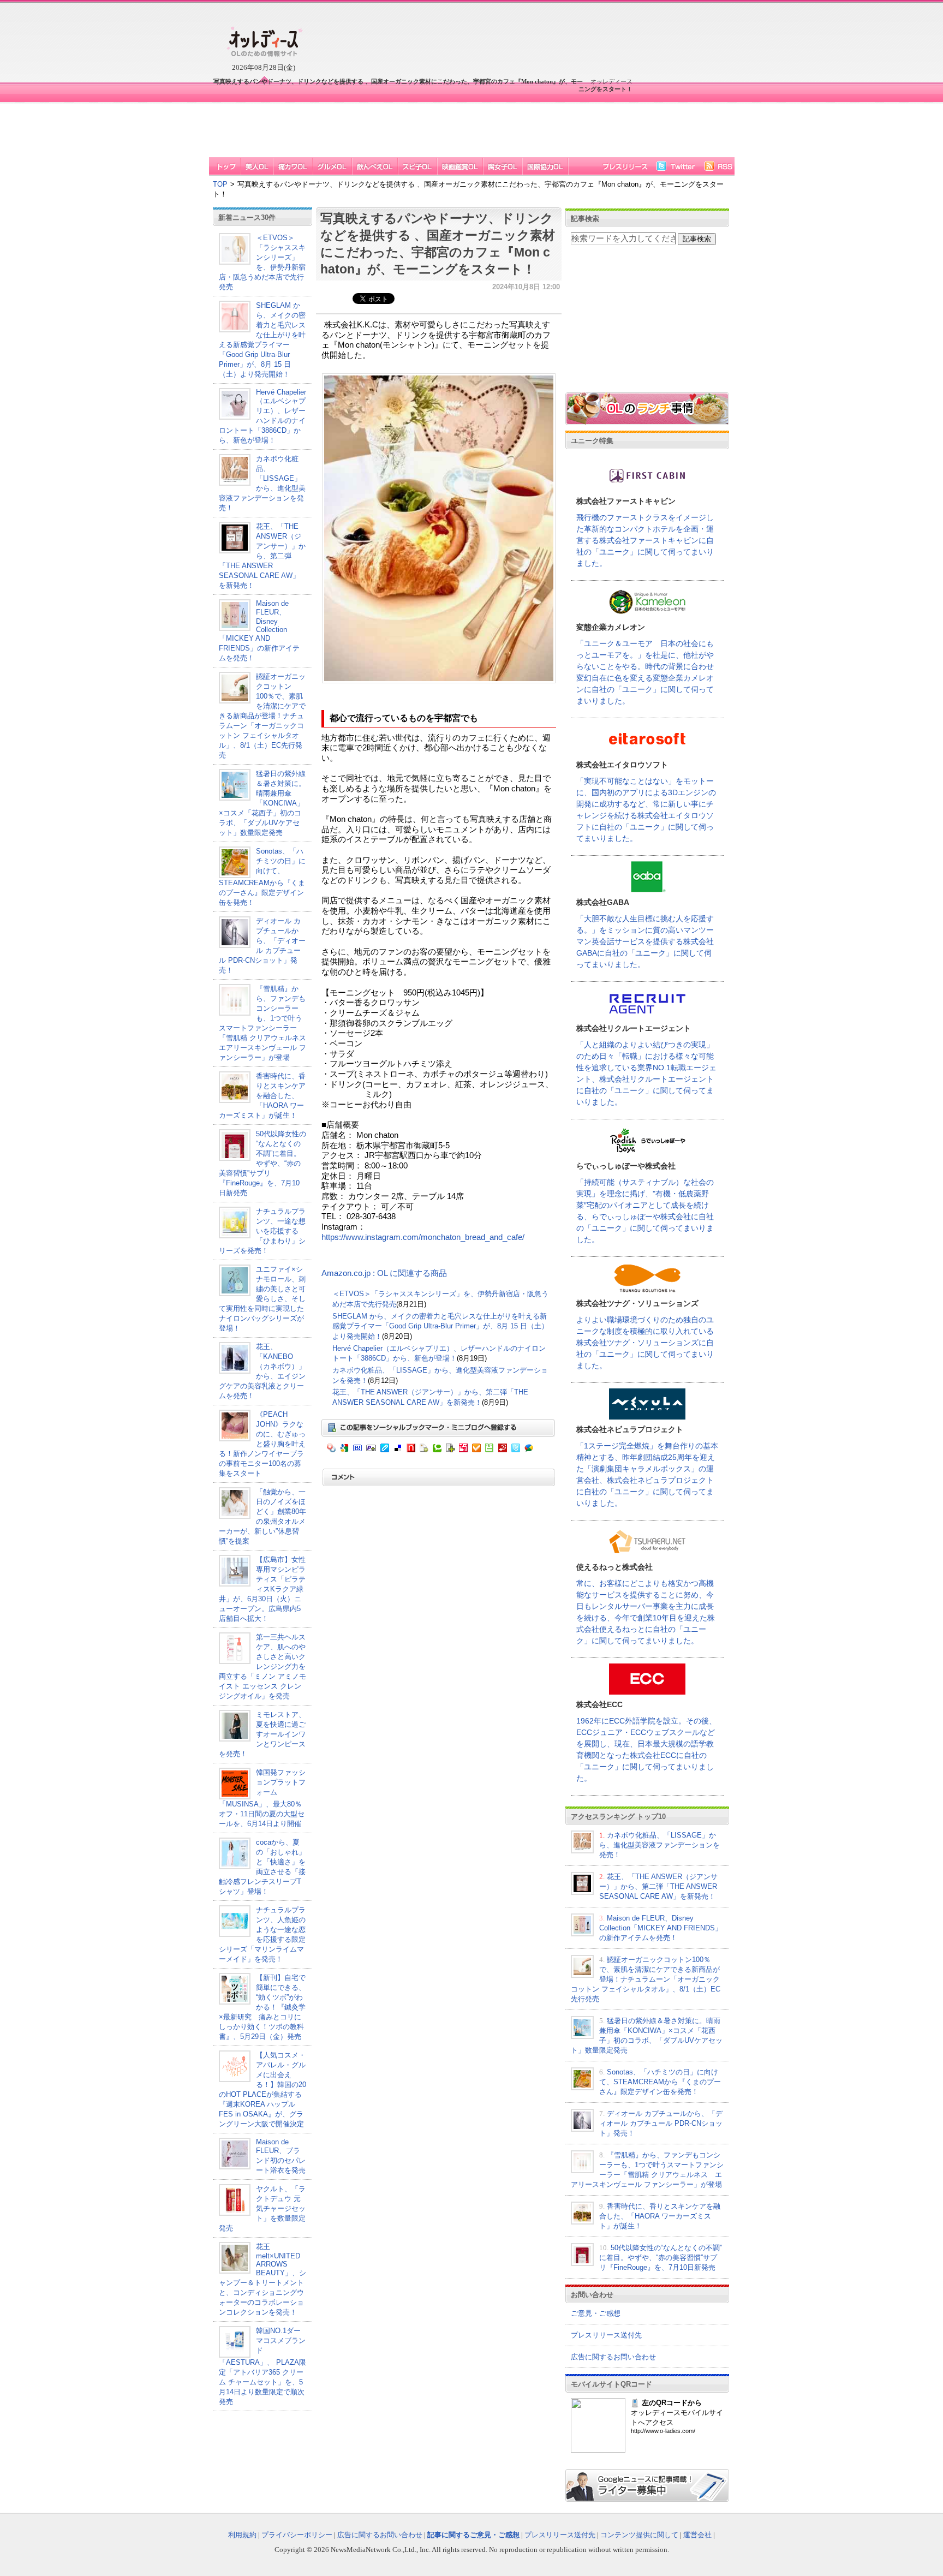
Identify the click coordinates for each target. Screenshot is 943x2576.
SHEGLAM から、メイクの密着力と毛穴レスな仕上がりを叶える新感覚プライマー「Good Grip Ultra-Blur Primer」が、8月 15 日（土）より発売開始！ (440, 1326)
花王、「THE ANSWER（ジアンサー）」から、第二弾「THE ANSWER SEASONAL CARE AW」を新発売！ (262, 556)
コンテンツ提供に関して (639, 2535)
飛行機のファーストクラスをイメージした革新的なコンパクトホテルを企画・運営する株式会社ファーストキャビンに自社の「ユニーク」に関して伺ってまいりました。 (645, 540)
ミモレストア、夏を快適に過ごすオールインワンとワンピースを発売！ (262, 1734)
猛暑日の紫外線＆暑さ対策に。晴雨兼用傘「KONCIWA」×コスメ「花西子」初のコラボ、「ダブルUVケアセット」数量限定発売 (262, 803)
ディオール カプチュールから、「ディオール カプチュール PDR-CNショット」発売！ (661, 2123)
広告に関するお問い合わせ (613, 2357)
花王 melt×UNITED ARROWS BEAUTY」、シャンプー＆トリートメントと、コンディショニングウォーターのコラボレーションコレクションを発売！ (262, 2279)
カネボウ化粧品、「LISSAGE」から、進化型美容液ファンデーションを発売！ (659, 1845)
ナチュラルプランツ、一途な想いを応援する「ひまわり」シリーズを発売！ (262, 1231)
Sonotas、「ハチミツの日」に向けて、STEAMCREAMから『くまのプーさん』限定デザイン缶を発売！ (660, 2082)
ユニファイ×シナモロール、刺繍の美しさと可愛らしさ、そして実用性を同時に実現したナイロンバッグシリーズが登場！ (262, 1299)
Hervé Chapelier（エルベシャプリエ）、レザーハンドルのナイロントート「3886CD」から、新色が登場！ (262, 416)
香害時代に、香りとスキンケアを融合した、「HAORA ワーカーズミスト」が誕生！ (262, 1096)
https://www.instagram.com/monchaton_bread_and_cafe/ (423, 1237)
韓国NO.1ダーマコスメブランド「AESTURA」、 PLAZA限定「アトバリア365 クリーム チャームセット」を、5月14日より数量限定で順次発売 (262, 2366)
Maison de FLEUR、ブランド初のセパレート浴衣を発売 (281, 2156)
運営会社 (697, 2535)
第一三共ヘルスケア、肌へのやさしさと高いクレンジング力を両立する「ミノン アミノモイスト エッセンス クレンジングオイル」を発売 (262, 1666)
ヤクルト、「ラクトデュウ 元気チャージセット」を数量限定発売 (262, 2208)
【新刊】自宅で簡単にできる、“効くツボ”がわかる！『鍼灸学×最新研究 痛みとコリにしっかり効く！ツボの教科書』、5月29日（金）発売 (262, 2007)
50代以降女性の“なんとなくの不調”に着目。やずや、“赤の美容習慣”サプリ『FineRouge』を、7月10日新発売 (262, 1163)
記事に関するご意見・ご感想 (473, 2535)
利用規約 (242, 2535)
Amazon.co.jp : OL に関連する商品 (384, 1273)
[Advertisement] (421, 124)
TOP (220, 184)
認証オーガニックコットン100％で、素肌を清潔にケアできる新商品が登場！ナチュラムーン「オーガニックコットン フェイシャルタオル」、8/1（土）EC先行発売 (262, 716)
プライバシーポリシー (297, 2535)
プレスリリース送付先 (606, 2335)
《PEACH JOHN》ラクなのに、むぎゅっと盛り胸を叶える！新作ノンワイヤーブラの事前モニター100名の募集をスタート (262, 1444)
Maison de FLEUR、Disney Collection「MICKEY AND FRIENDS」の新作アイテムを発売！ (259, 631)
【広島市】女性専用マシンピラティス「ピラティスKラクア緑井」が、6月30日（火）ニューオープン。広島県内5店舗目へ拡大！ (262, 1589)
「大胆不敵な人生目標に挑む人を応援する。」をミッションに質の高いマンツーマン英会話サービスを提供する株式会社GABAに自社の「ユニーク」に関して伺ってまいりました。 (645, 941)
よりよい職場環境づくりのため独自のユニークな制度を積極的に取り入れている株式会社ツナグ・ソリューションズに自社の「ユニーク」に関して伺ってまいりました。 (645, 1343)
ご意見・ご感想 (596, 2313)
